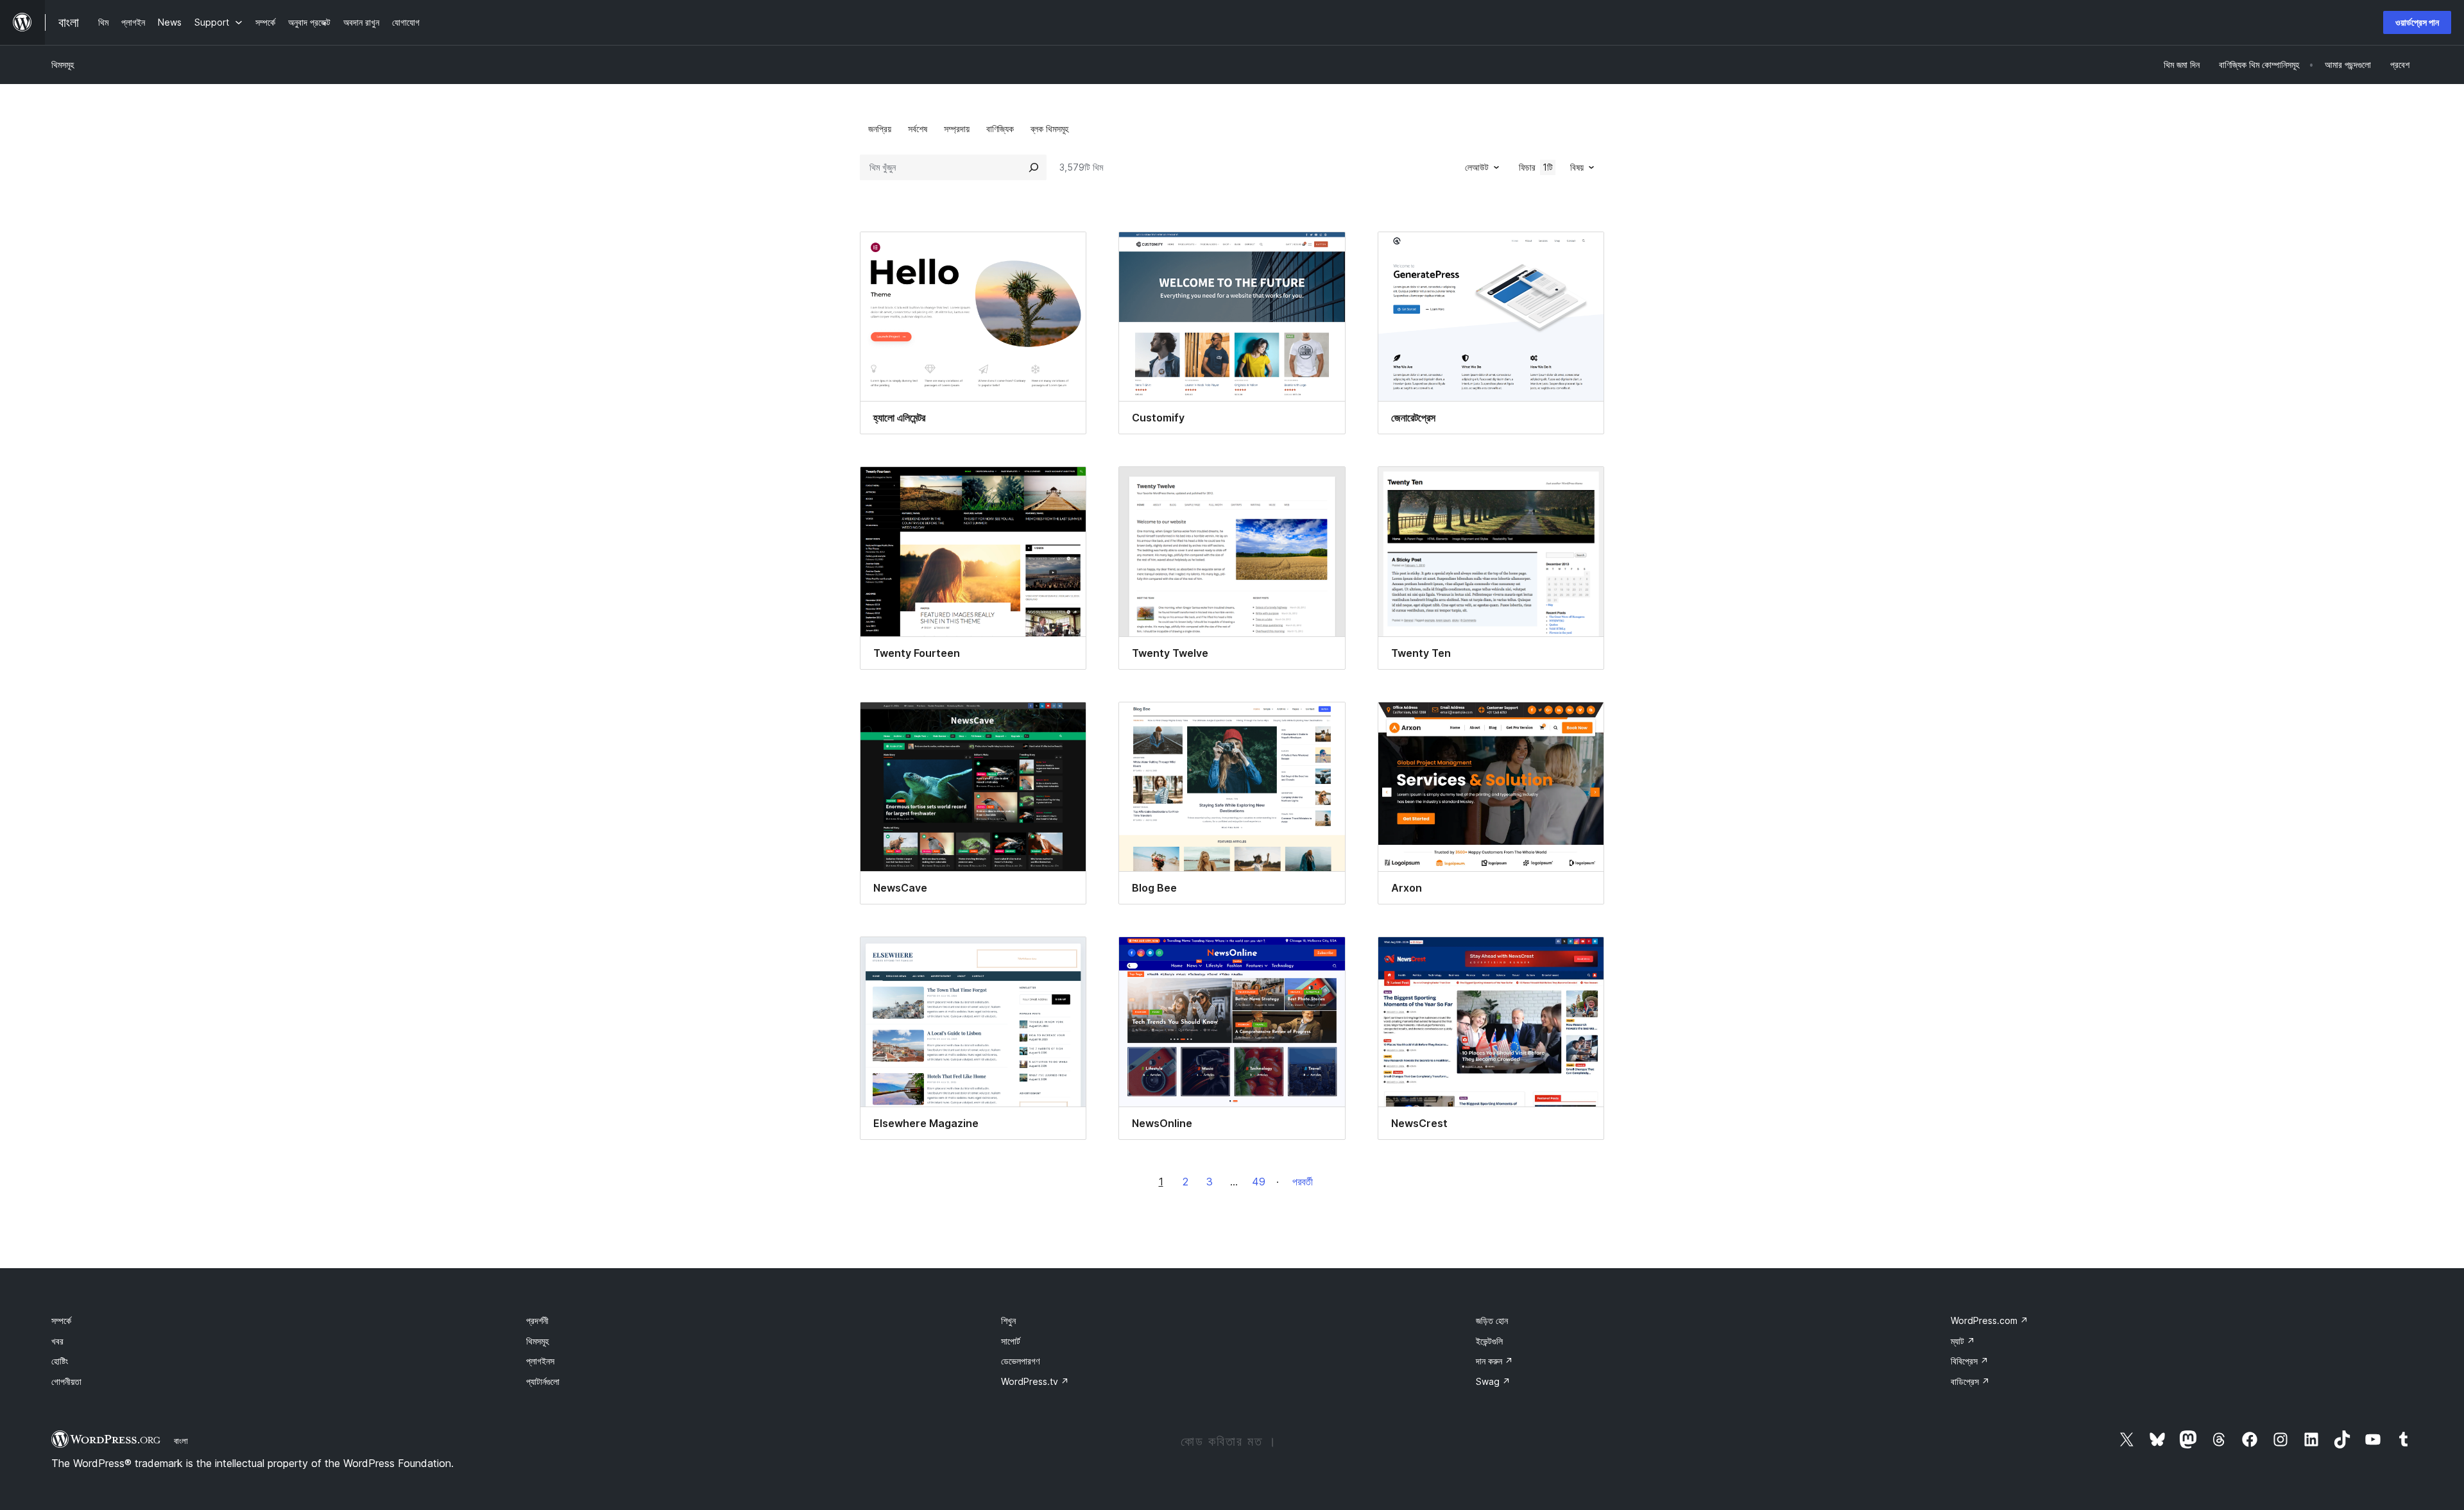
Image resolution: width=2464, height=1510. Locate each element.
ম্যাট (1963, 1341)
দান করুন (1494, 1361)
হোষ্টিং (60, 1361)
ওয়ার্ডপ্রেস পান (2417, 22)
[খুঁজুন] (1034, 167)
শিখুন (1008, 1320)
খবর (57, 1341)
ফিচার (1536, 167)
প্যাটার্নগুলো (543, 1381)
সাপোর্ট (1011, 1341)
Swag (1493, 1381)
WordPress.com (1989, 1320)
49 (1259, 1182)
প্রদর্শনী (537, 1320)
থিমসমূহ (63, 64)
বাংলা (181, 1441)
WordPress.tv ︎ (1035, 1381)
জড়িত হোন (1492, 1320)
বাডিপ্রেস (1970, 1381)
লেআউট (1477, 167)
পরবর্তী (1303, 1182)
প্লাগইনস (540, 1361)
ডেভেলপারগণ (1020, 1361)
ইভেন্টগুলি (1489, 1341)
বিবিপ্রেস (1970, 1361)
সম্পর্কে (61, 1320)
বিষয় (1577, 167)
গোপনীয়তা (66, 1381)
